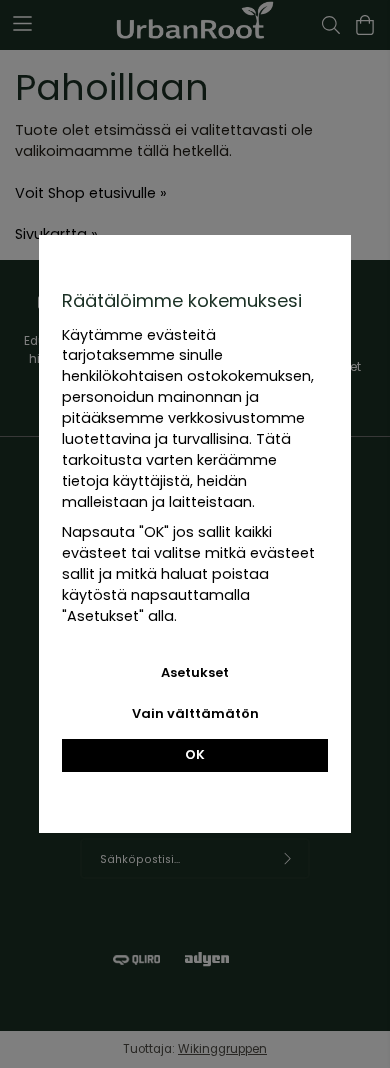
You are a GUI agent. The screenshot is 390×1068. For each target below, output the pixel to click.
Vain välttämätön (195, 713)
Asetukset (195, 672)
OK (195, 754)
